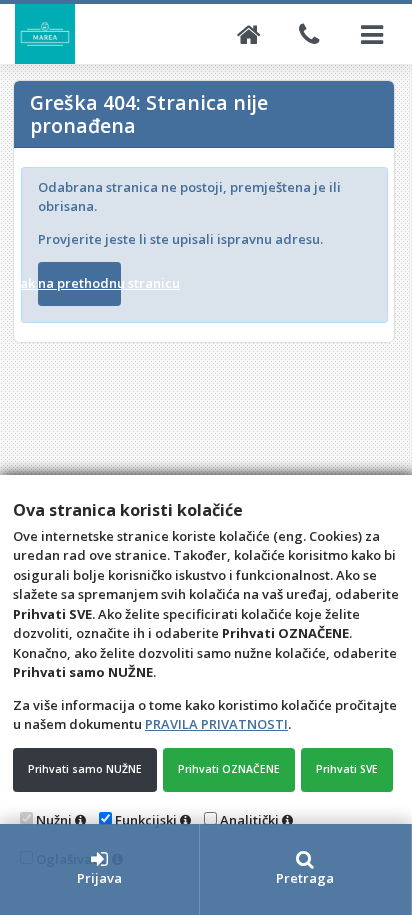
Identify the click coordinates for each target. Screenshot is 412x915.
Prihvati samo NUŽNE (85, 769)
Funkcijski (146, 820)
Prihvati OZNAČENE (229, 769)
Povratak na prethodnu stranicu (79, 283)
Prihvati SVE (347, 769)
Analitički (249, 820)
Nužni (54, 820)
